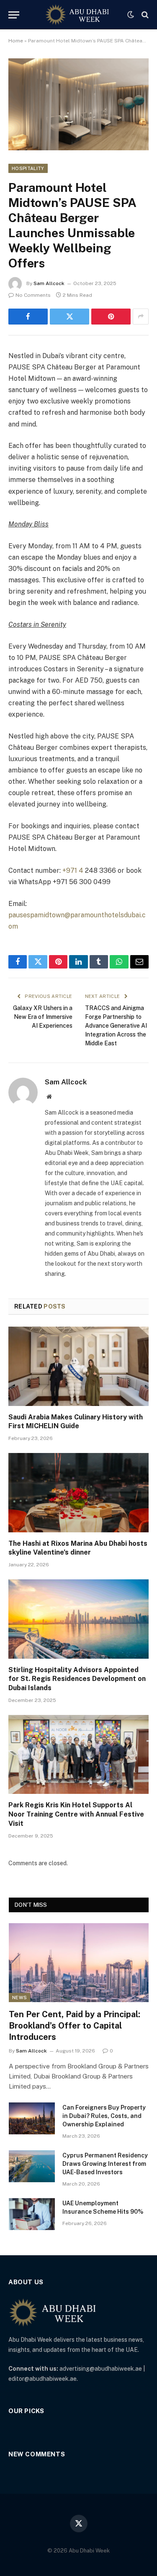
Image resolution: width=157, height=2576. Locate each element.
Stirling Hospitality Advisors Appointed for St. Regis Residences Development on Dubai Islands (77, 1679)
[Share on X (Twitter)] (69, 317)
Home (16, 41)
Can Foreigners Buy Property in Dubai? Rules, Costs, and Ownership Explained (104, 2116)
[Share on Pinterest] (111, 317)
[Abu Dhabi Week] (77, 15)
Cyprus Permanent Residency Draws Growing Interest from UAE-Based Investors (105, 2164)
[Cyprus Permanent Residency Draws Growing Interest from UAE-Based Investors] (32, 2166)
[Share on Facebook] (28, 317)
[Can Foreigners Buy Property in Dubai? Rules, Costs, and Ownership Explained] (32, 2118)
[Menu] (14, 15)
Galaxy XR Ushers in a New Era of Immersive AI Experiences (43, 1017)
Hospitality (28, 168)
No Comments (33, 295)
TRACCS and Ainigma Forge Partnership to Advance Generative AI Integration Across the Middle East (116, 1026)
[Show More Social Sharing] (141, 317)
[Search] (144, 15)
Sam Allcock (49, 283)
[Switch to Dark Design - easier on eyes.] (131, 15)
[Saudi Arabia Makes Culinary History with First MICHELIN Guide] (78, 1366)
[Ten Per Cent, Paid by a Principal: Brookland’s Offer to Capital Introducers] (79, 1963)
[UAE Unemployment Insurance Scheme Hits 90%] (32, 2214)
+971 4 (73, 870)
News (19, 1997)
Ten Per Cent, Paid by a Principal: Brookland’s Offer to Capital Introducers (75, 2026)
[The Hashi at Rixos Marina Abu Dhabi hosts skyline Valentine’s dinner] (78, 1492)
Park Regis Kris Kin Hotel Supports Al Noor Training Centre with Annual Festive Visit (76, 1814)
